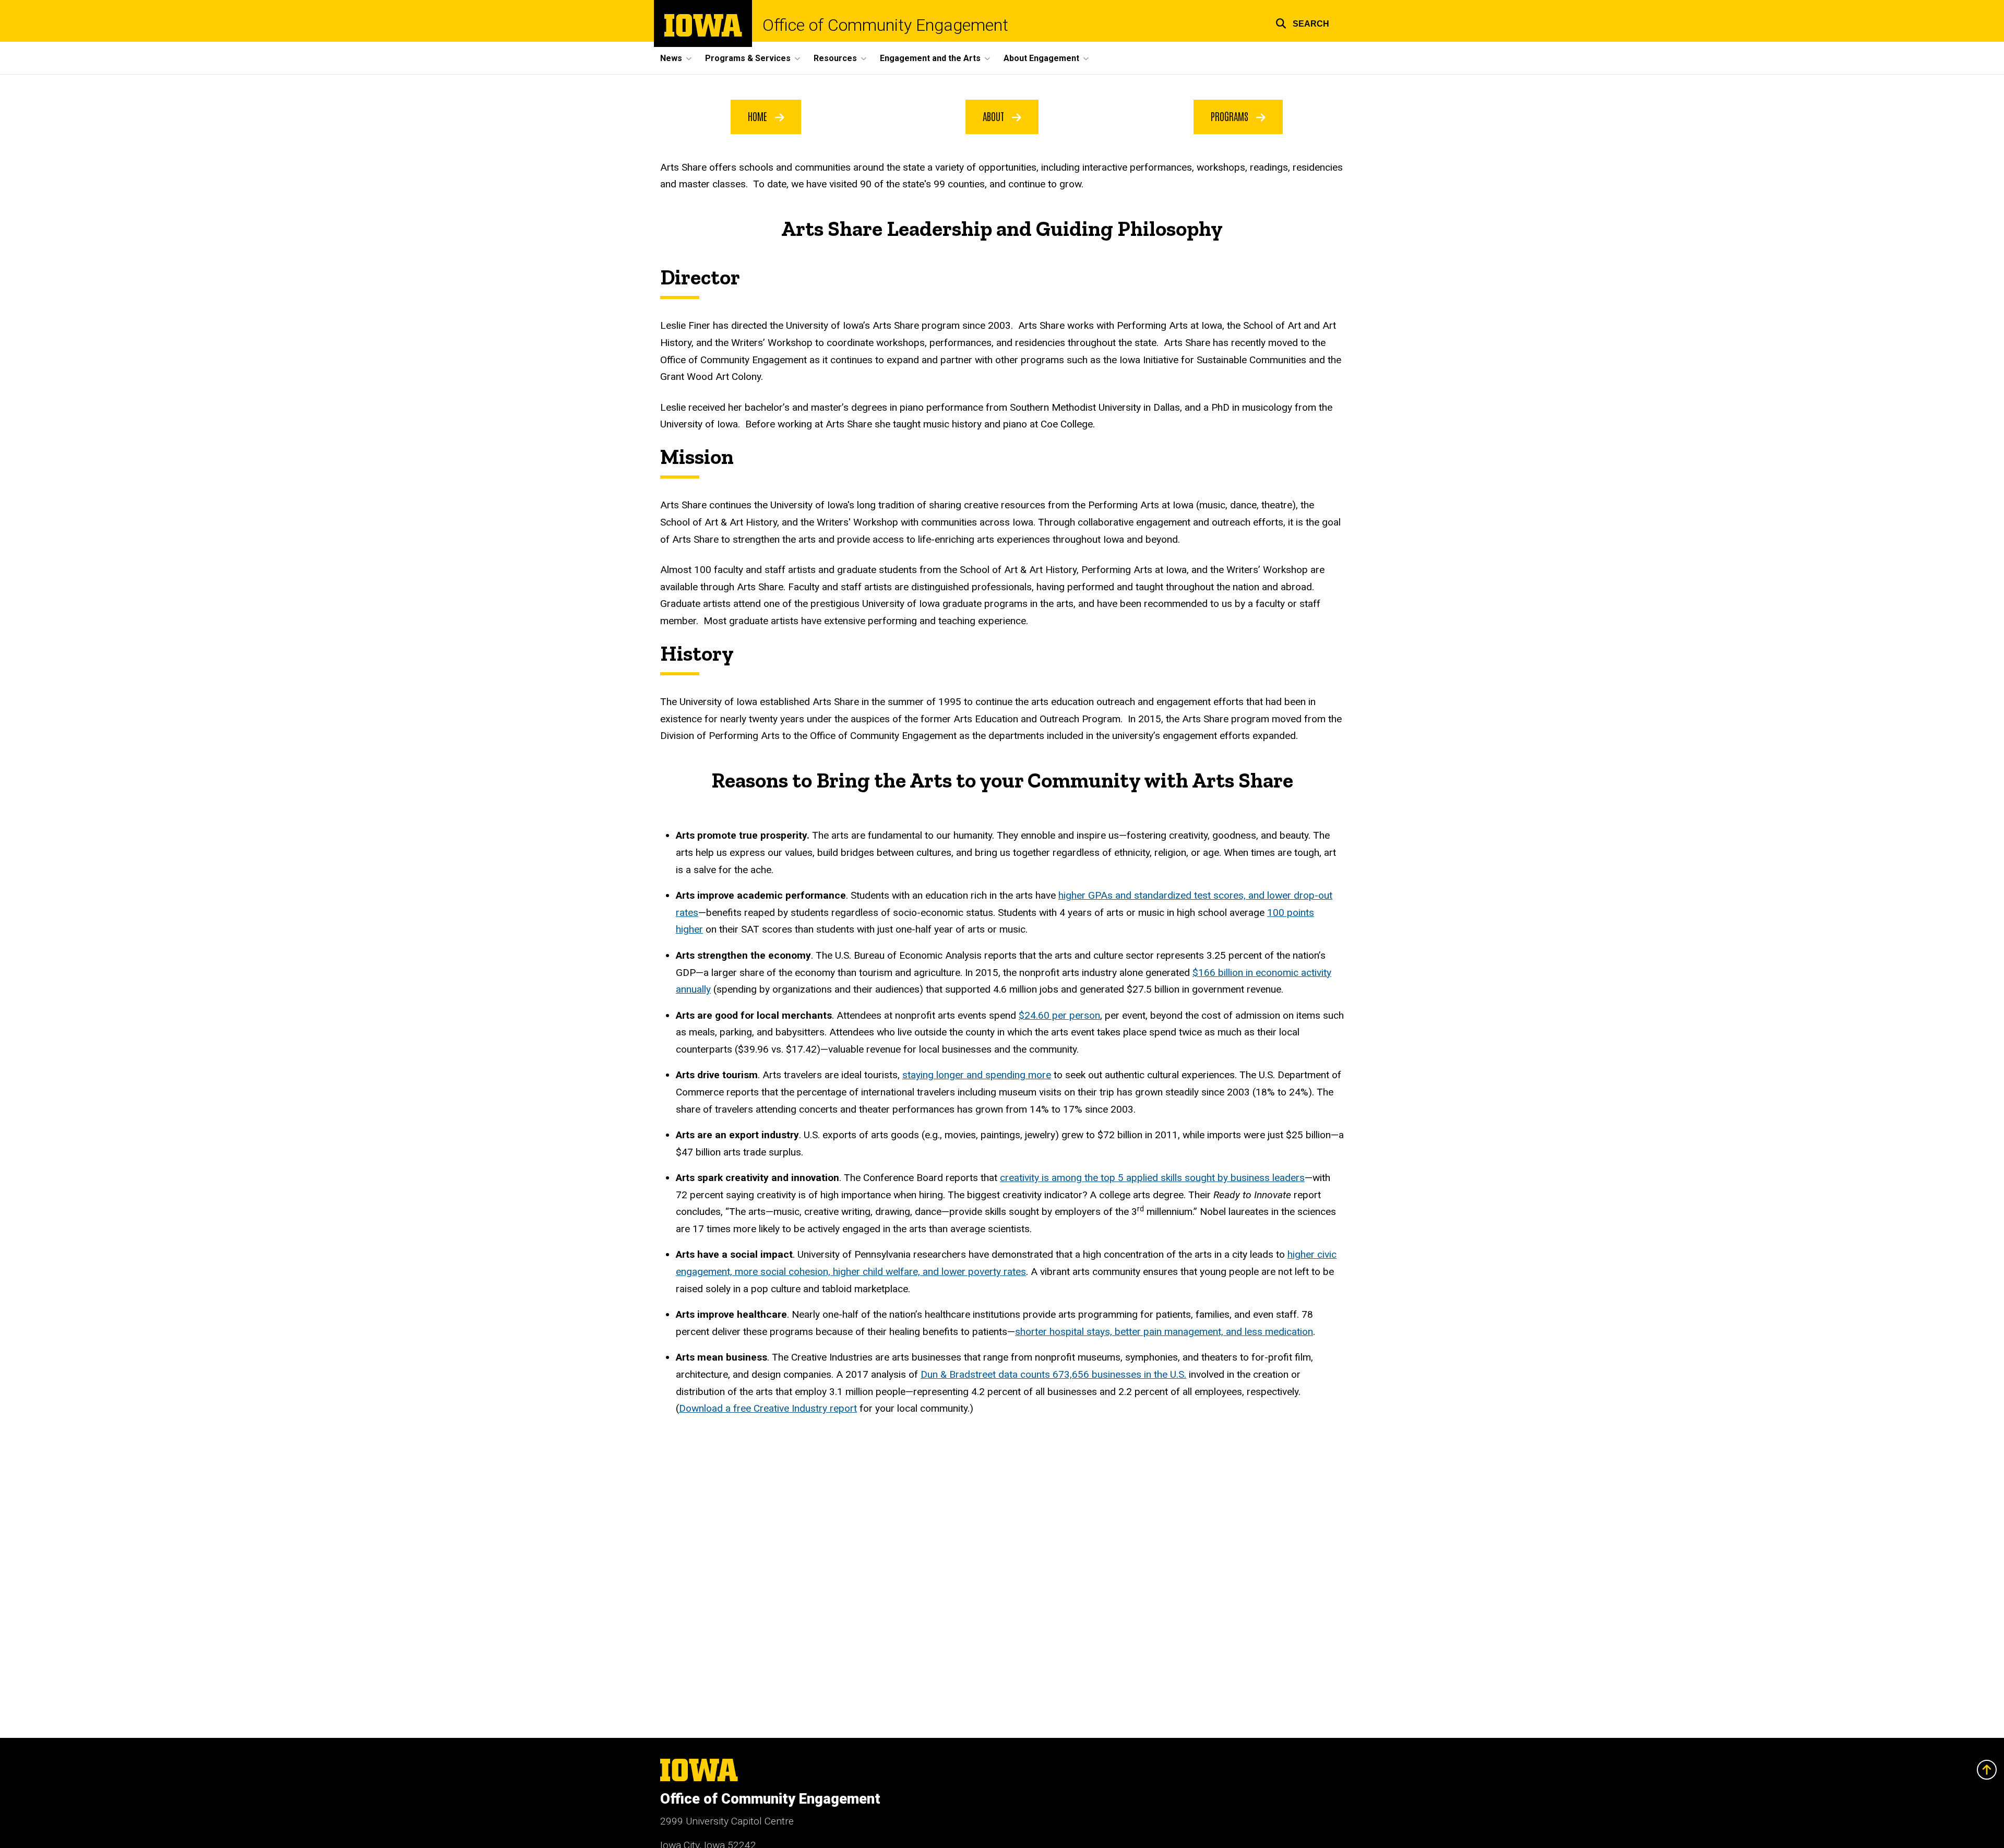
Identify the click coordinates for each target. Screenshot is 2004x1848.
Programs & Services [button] (748, 58)
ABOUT (995, 116)
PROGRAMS (1231, 116)
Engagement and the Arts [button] (930, 58)
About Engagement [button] (1041, 58)
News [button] (671, 58)
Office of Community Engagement (885, 25)
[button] (1302, 22)
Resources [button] (835, 58)
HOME (759, 116)
